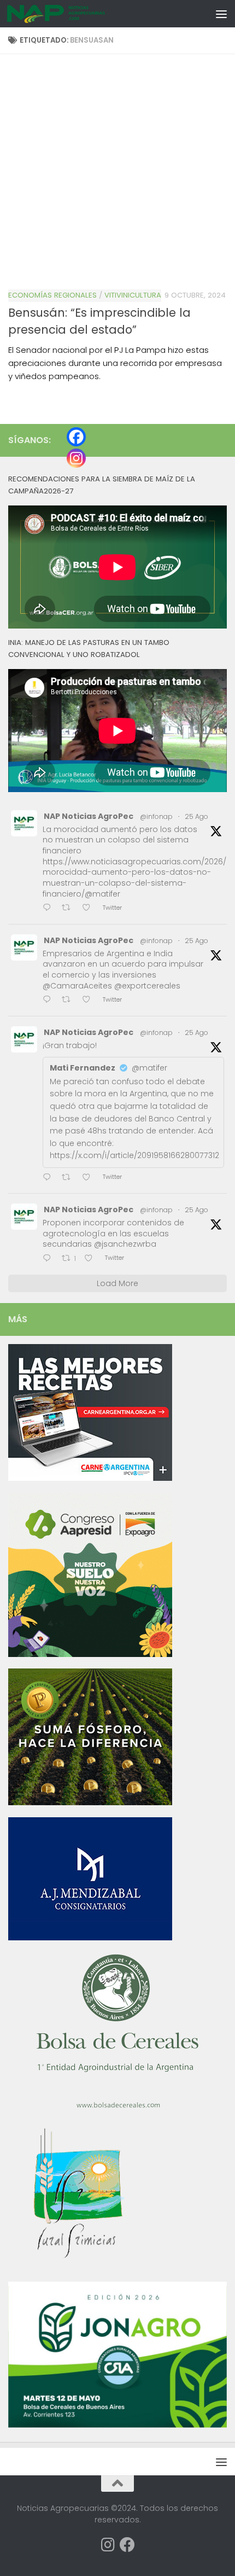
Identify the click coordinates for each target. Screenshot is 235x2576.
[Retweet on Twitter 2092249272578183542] (69, 1001)
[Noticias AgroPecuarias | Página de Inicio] (73, 14)
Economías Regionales (52, 295)
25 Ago (196, 816)
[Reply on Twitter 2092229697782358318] (49, 1178)
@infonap (156, 816)
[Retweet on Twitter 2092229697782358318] (69, 1178)
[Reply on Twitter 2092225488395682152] (49, 1259)
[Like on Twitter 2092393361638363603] (90, 909)
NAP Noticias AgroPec (89, 816)
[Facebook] (76, 437)
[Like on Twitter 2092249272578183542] (90, 1001)
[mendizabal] (90, 1938)
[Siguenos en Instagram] (108, 2545)
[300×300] (90, 1654)
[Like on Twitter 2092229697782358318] (90, 1178)
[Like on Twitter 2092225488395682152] (92, 1259)
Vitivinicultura (133, 295)
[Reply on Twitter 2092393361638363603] (49, 909)
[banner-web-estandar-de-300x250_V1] (90, 1802)
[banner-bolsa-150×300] (117, 2107)
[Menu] (221, 14)
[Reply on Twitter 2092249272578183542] (49, 1001)
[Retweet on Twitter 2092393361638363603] (69, 909)
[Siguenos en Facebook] (127, 2545)
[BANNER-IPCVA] (90, 1478)
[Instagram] (76, 458)
